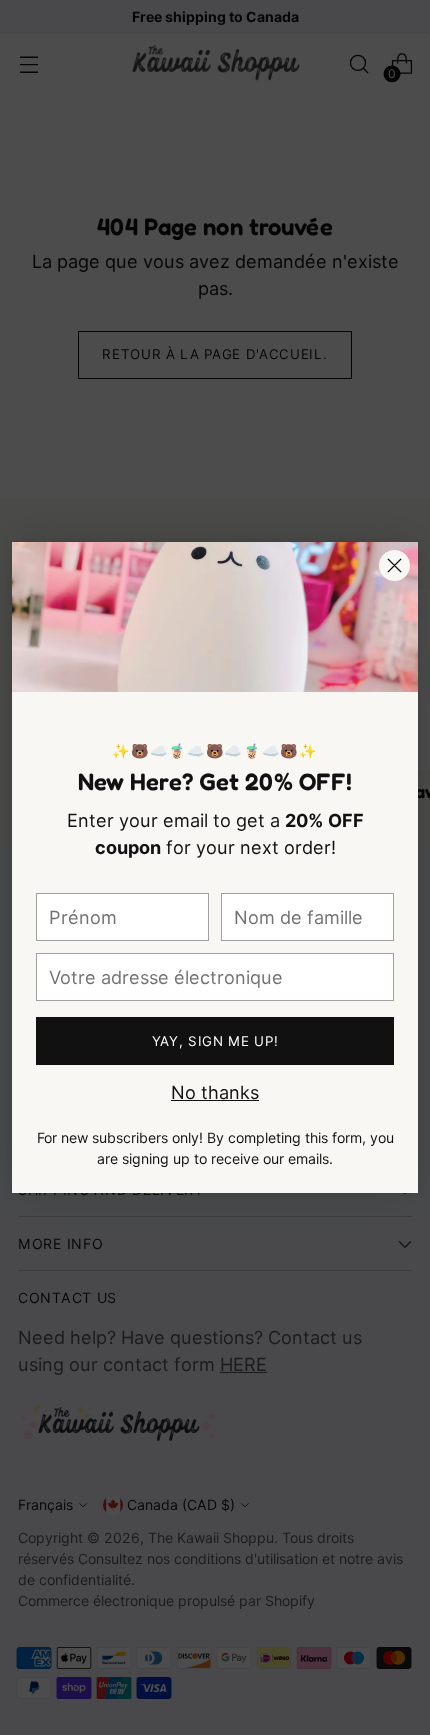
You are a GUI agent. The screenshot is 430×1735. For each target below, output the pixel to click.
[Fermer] (394, 565)
